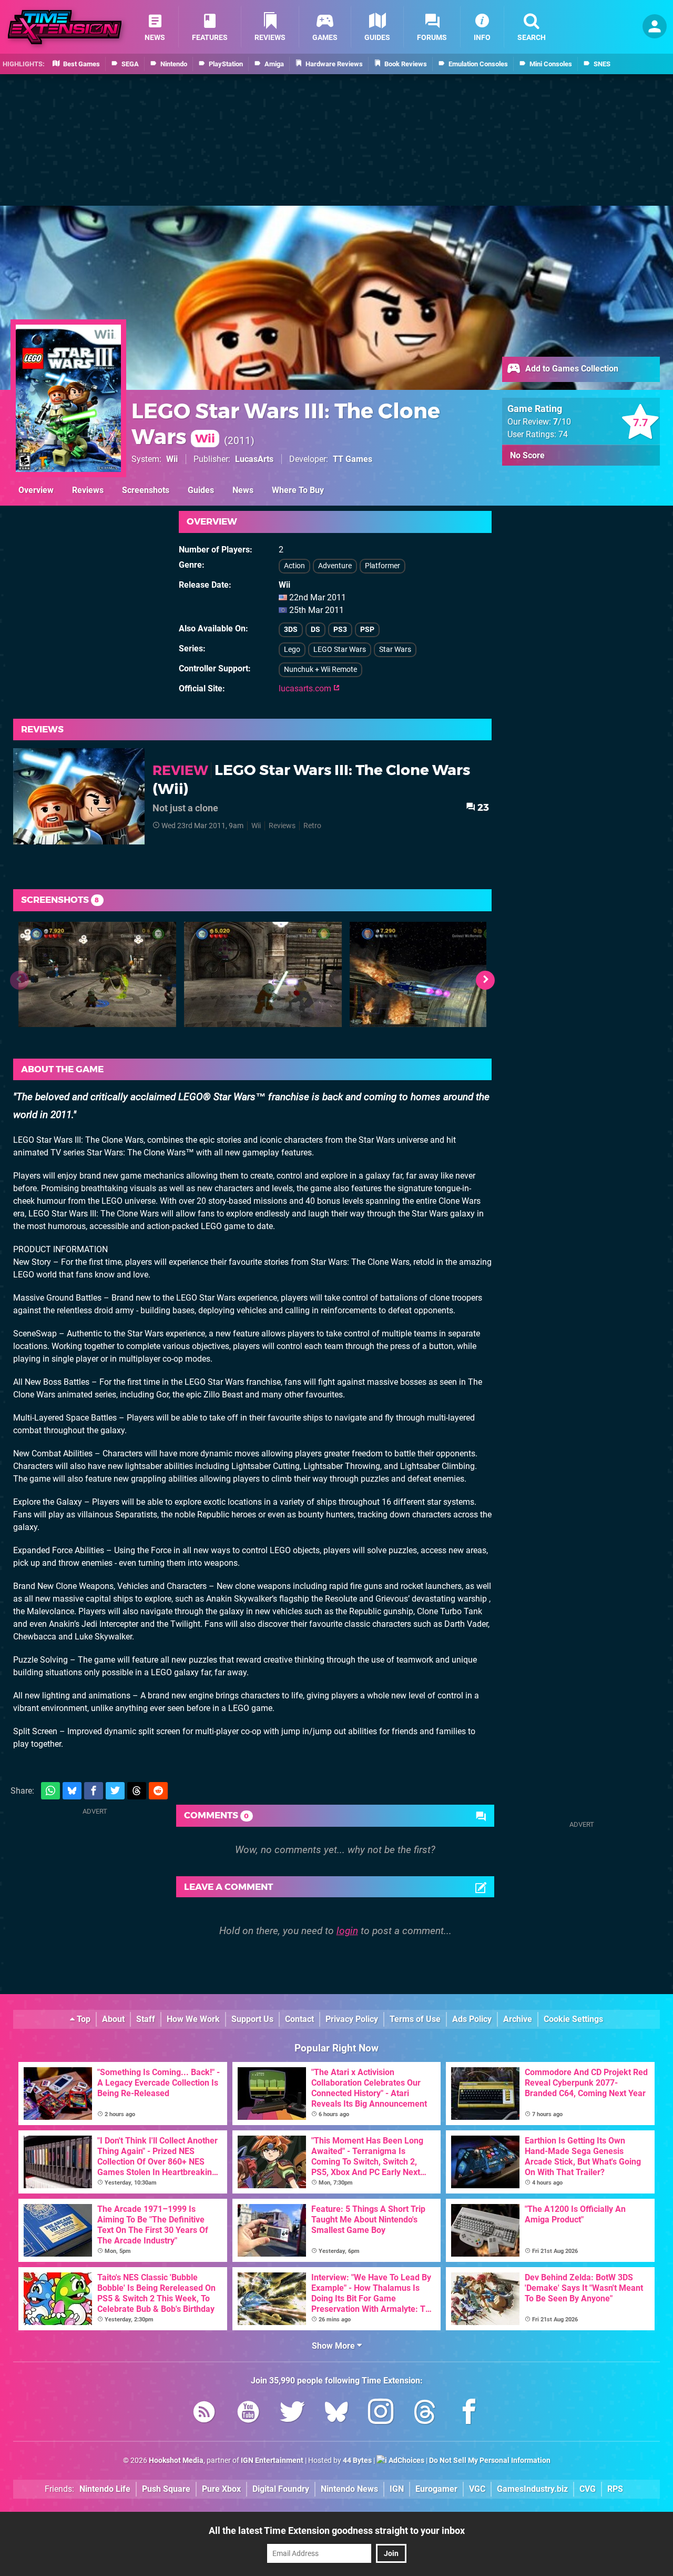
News (243, 490)
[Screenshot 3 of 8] (429, 974)
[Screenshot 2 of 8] (263, 974)
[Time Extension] (65, 27)
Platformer (383, 566)
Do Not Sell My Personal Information (490, 2461)
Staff (146, 2019)
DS (315, 630)
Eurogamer (436, 2489)
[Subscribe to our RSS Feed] (204, 2414)
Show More (334, 2346)
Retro (312, 826)
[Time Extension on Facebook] (469, 2414)
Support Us (252, 2019)
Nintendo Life (105, 2489)
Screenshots (146, 490)
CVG (588, 2489)
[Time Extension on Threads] (425, 2414)
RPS (615, 2489)
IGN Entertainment (272, 2461)
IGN (397, 2489)
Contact (299, 2019)
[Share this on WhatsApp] (50, 1791)
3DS (291, 630)
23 (482, 807)
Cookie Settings (573, 2019)
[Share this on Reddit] (158, 1791)
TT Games (353, 459)
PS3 (340, 630)
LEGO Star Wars (340, 650)
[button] (485, 980)
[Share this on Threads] (137, 1791)
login (347, 1931)
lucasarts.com (306, 688)
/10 (562, 422)
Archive (518, 2019)
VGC (477, 2489)
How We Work (193, 2019)
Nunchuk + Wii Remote (320, 670)
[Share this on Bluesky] (72, 1791)
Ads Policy (472, 2019)
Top (83, 2019)
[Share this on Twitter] (115, 1791)
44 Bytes (357, 2461)
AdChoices (406, 2461)
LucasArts (254, 459)
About (113, 2019)
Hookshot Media (176, 2461)
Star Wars (395, 650)
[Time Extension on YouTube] (248, 2414)
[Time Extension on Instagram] (381, 2414)
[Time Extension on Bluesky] (336, 2414)
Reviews (88, 490)
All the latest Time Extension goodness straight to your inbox (337, 2530)
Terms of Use (415, 2019)
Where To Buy (298, 490)
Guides (201, 490)
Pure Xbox (221, 2489)
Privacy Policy (352, 2019)
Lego (292, 650)
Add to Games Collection (571, 369)
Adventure (335, 566)
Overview (36, 490)
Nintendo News (349, 2489)
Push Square (166, 2489)
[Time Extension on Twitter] (292, 2414)
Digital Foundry (281, 2489)
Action (294, 566)
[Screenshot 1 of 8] (97, 974)
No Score (527, 455)
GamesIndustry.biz (532, 2489)
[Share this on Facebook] (94, 1791)
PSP (367, 630)
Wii (172, 459)
